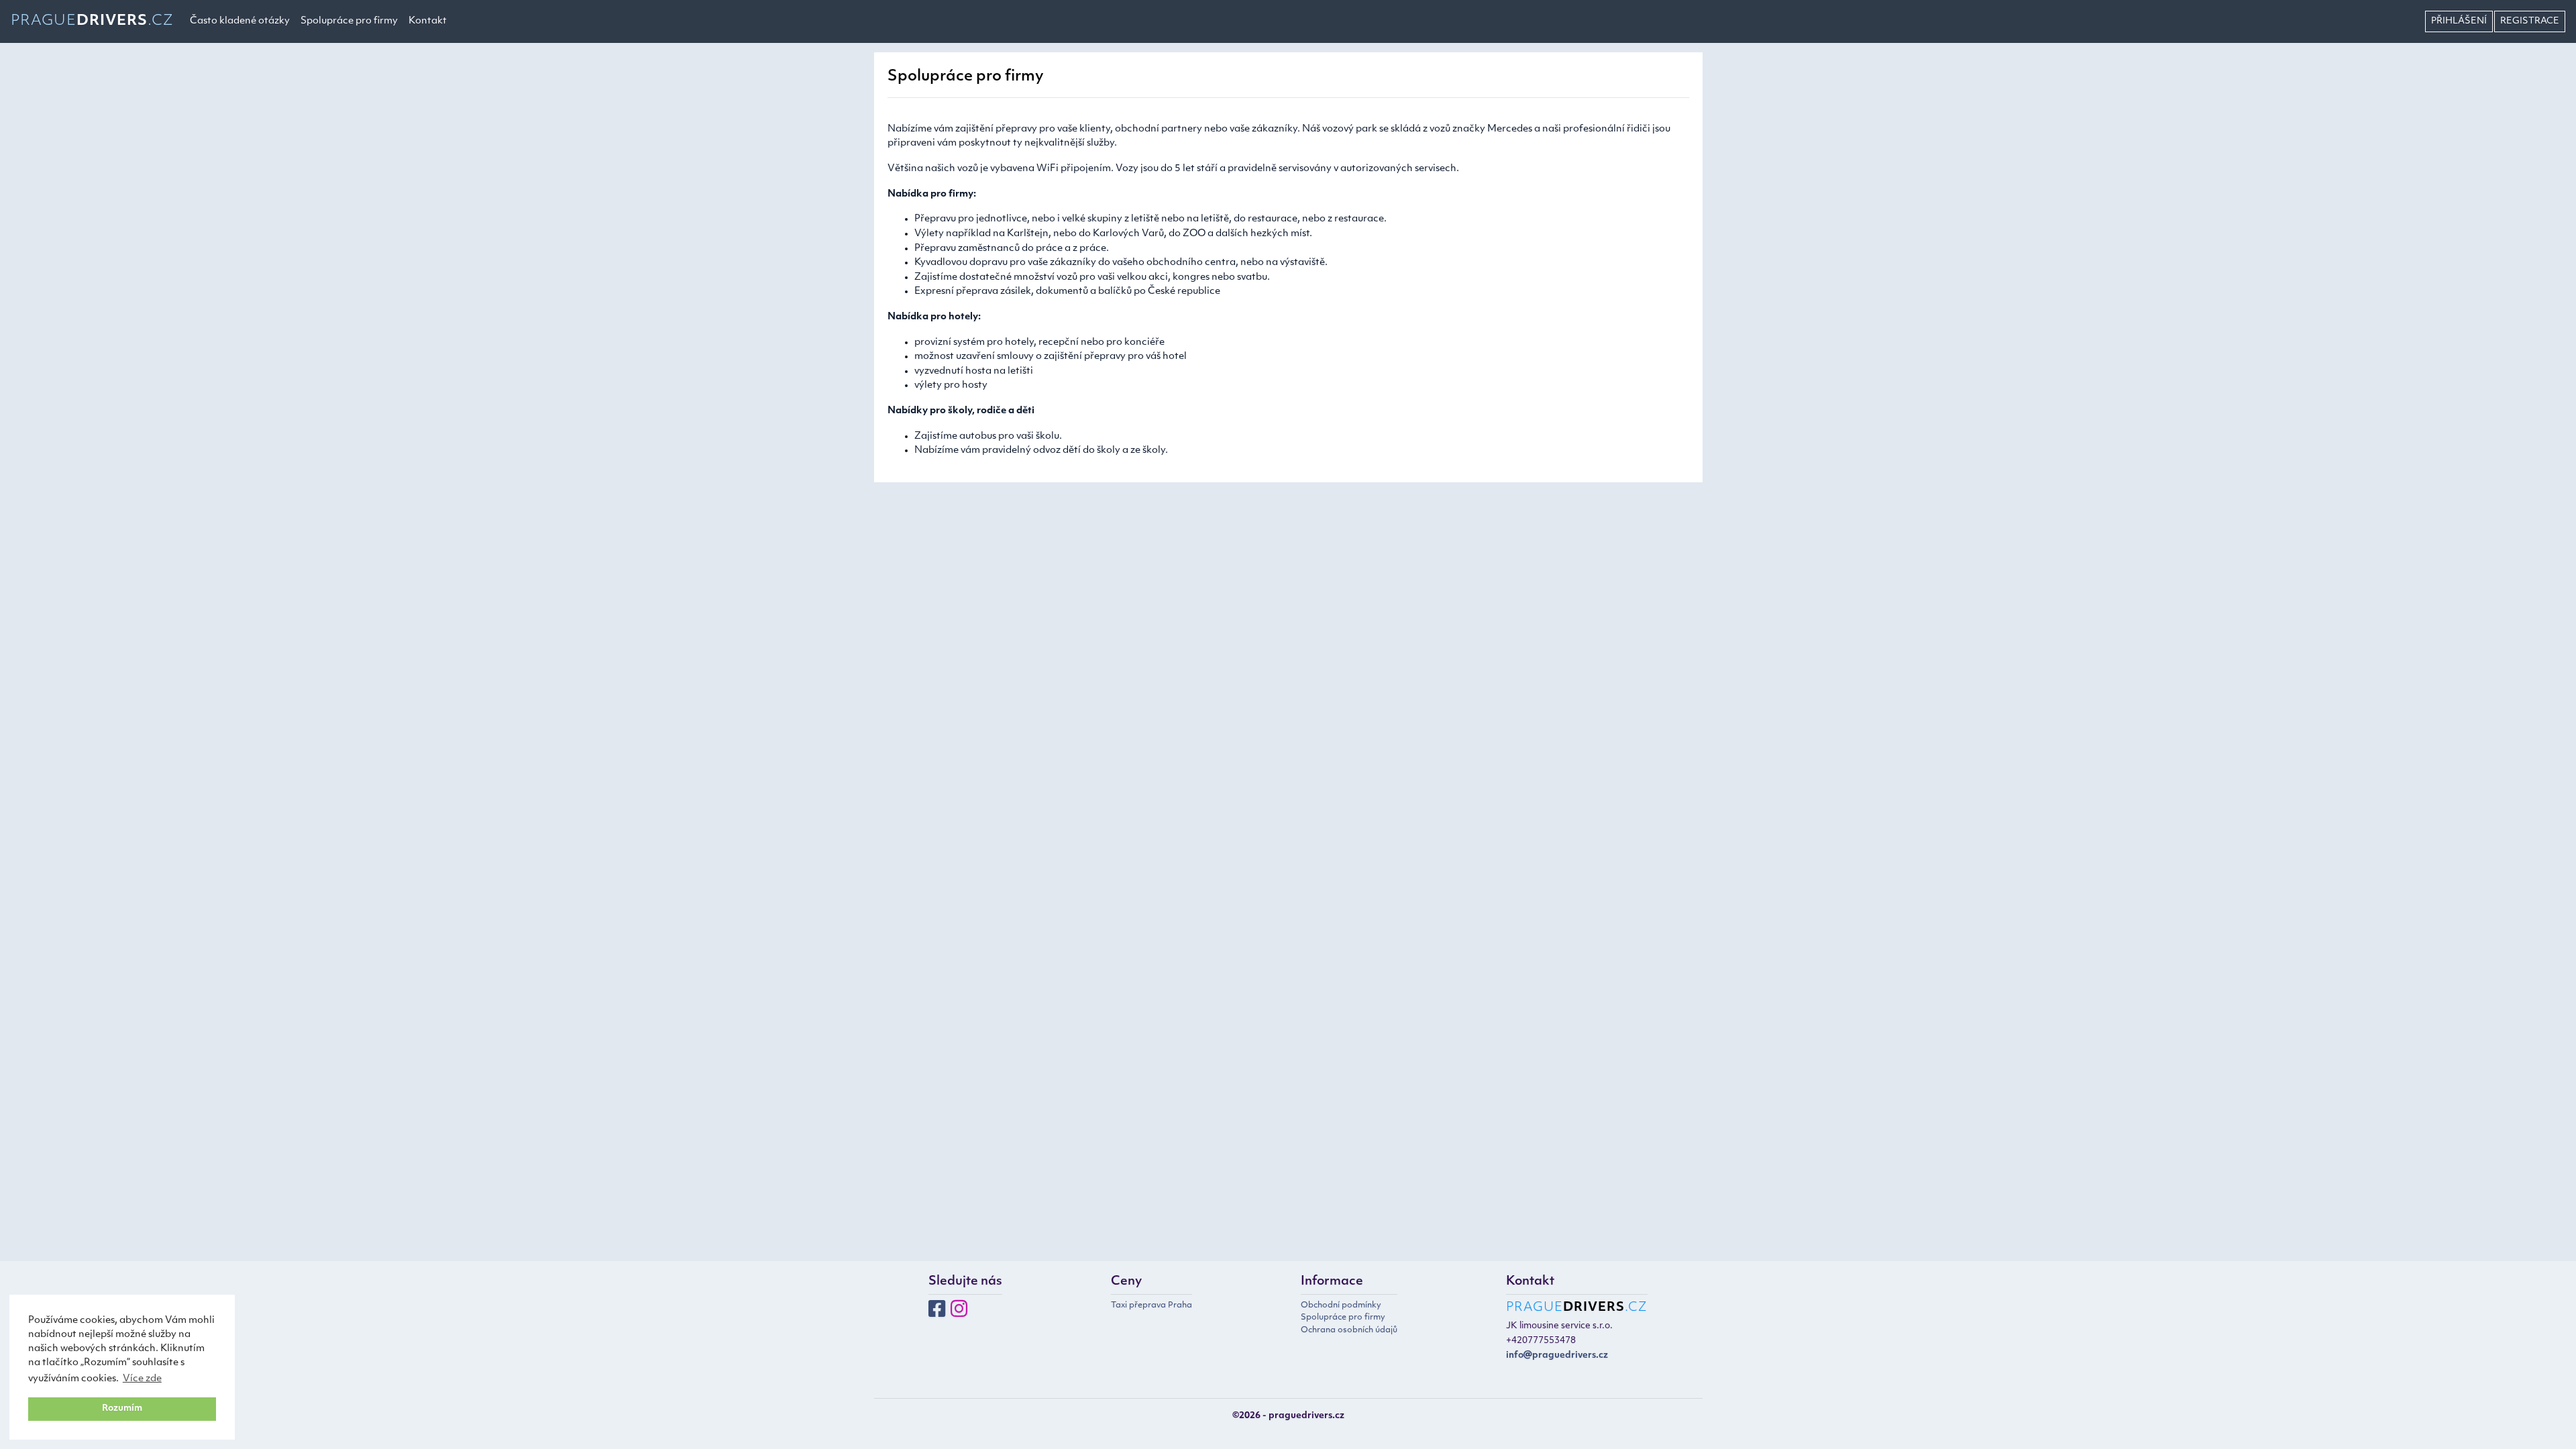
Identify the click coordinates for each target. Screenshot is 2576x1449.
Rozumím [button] (122, 1409)
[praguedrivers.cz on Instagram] (959, 1313)
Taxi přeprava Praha (1151, 1305)
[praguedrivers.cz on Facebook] (937, 1313)
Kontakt (428, 21)
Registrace (2530, 21)
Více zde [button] (142, 1379)
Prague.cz (92, 21)
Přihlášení (2459, 21)
